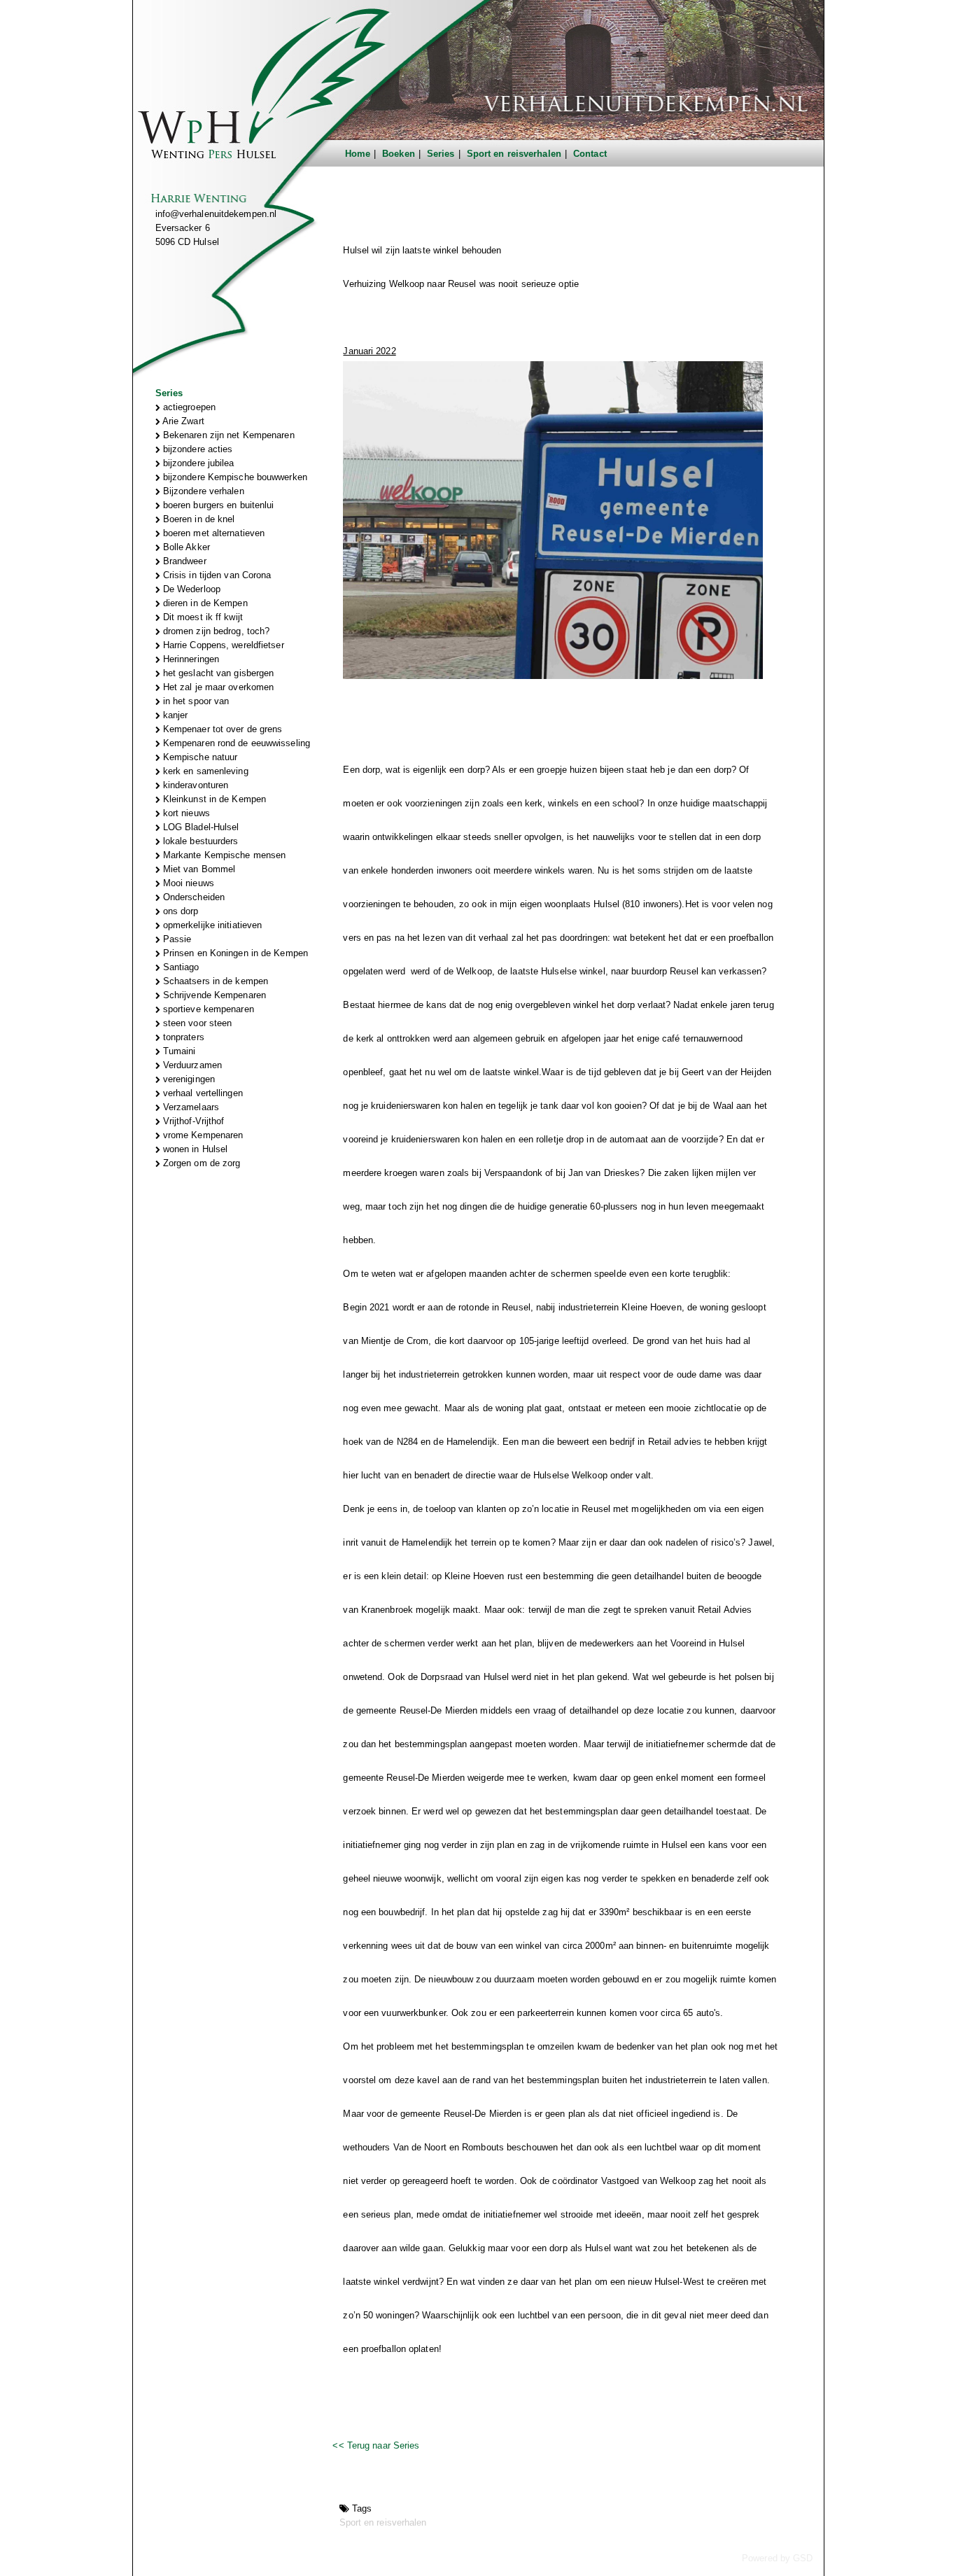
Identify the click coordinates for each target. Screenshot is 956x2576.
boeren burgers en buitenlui (217, 505)
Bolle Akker (185, 547)
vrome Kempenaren (202, 1135)
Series (441, 154)
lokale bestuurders (199, 841)
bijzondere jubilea (197, 463)
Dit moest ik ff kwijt (202, 617)
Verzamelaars (190, 1107)
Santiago (180, 967)
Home (358, 154)
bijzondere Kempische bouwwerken (234, 477)
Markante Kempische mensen (223, 855)
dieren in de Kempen (204, 603)
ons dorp (180, 911)
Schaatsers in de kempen (214, 981)
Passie (176, 939)
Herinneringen (190, 659)
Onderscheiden (192, 897)
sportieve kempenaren (207, 1009)
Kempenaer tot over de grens (222, 729)
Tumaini (178, 1051)
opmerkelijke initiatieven (211, 925)
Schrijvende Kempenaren (213, 995)
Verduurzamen (191, 1065)
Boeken (399, 154)
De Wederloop (190, 589)
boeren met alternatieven (213, 533)
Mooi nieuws (187, 883)
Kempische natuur (199, 757)
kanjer (174, 715)
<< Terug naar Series (376, 2445)
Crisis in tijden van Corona (216, 575)
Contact (590, 154)
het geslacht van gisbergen (217, 673)
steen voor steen (196, 1023)
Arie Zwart (182, 421)
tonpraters (182, 1037)
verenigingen (188, 1079)
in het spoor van (195, 701)
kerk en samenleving (204, 771)
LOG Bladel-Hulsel (200, 827)
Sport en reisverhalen (514, 154)
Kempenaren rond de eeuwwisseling (235, 743)
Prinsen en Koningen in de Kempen (234, 953)
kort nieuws (185, 813)
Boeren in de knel (198, 519)
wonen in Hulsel (194, 1149)
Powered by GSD (777, 2558)
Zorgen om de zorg (201, 1163)
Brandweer (183, 561)
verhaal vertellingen (202, 1093)
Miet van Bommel (198, 869)
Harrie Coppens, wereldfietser (222, 645)
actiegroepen (188, 407)
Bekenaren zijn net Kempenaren (227, 435)
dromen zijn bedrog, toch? (215, 631)
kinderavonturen (195, 785)
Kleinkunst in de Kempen (213, 799)
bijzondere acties (197, 449)
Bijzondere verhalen (202, 491)
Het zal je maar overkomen (217, 687)
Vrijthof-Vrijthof (192, 1121)
